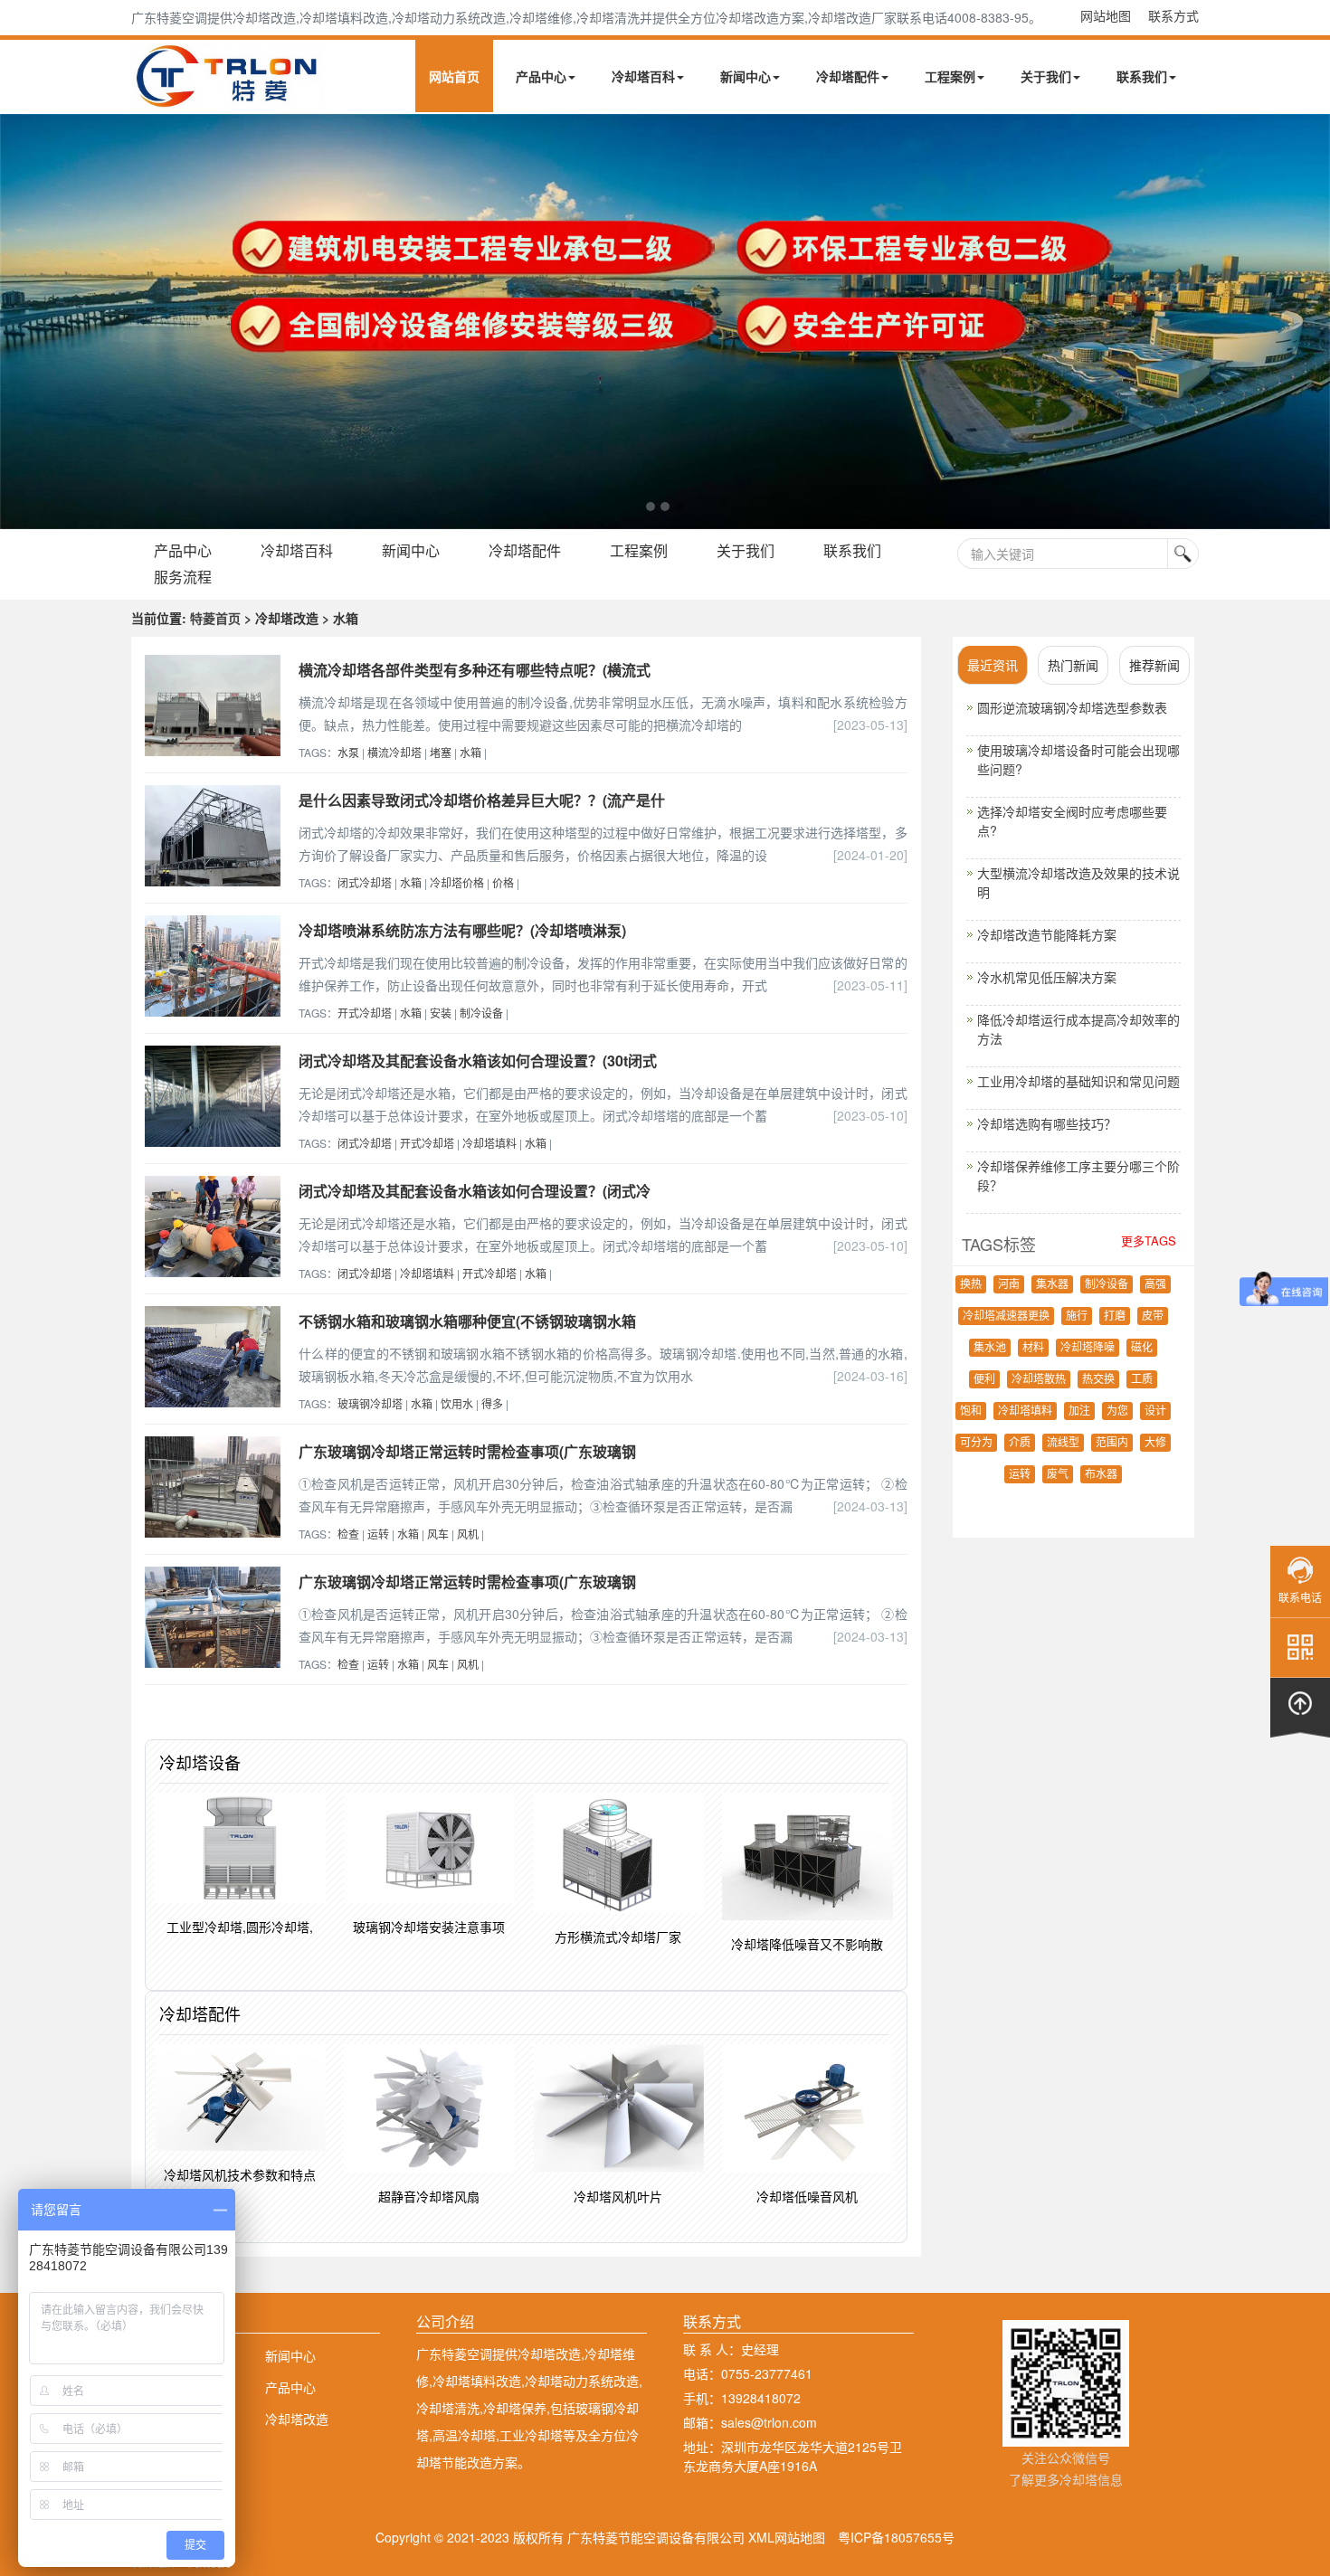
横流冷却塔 (394, 752)
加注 (1079, 1411)
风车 (438, 1534)
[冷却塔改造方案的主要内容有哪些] (665, 322)
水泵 (348, 752)
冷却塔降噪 (1088, 1348)
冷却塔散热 (1039, 1379)
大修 (1155, 1443)
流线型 (1063, 1443)
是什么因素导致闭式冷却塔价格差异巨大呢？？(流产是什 (482, 800)
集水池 (990, 1348)
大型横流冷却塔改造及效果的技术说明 (1078, 882)
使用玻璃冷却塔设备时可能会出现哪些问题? (1078, 759)
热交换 (1098, 1379)
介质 (1020, 1443)
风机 (468, 1534)
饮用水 (457, 1403)
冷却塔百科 (643, 76)
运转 (378, 1534)
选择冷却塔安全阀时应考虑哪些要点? (1072, 821)
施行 (1077, 1316)
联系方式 (1173, 15)
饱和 (971, 1411)
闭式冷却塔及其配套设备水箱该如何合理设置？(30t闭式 (478, 1061)
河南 (1009, 1284)
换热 (971, 1284)
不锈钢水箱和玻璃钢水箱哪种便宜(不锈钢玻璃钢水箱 (467, 1321)
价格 (503, 882)
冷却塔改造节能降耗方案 (1047, 934)
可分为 (976, 1443)
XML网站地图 (787, 2537)
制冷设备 (481, 1013)
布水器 (1101, 1474)
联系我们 (1142, 76)
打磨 (1115, 1316)
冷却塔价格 (457, 882)
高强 (1155, 1284)
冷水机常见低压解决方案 (1047, 977)
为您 (1117, 1411)
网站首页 (454, 76)
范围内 (1112, 1443)
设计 (1155, 1411)
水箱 (470, 752)
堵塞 (441, 752)
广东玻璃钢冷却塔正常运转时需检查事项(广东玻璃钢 (467, 1451)
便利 (984, 1379)
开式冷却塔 (365, 1013)
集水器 (1052, 1284)
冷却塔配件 (848, 76)
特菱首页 (215, 618)
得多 (492, 1403)
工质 (1142, 1379)
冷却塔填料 (489, 1143)
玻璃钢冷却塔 (370, 1403)
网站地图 (1106, 15)
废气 (1058, 1474)
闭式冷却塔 (365, 882)
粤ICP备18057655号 (896, 2537)
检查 (348, 1534)
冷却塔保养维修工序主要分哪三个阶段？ (1078, 1175)
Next (18, 321)
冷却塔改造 (297, 2419)
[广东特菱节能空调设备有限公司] (228, 98)
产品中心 (541, 76)
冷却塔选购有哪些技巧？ (1047, 1123)
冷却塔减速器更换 (1006, 1316)
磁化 (1142, 1348)
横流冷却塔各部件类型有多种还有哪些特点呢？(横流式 (475, 670)
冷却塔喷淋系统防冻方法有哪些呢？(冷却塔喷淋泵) (462, 930)
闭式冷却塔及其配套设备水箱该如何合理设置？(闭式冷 (475, 1191)
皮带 (1153, 1316)
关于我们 (1046, 76)
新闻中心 (746, 76)
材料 (1033, 1348)
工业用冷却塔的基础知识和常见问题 (1078, 1081)
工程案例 (950, 76)
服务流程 (183, 577)
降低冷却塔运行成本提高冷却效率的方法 (1078, 1029)
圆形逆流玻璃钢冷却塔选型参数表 (1072, 707)
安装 (441, 1013)
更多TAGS (1149, 1241)
